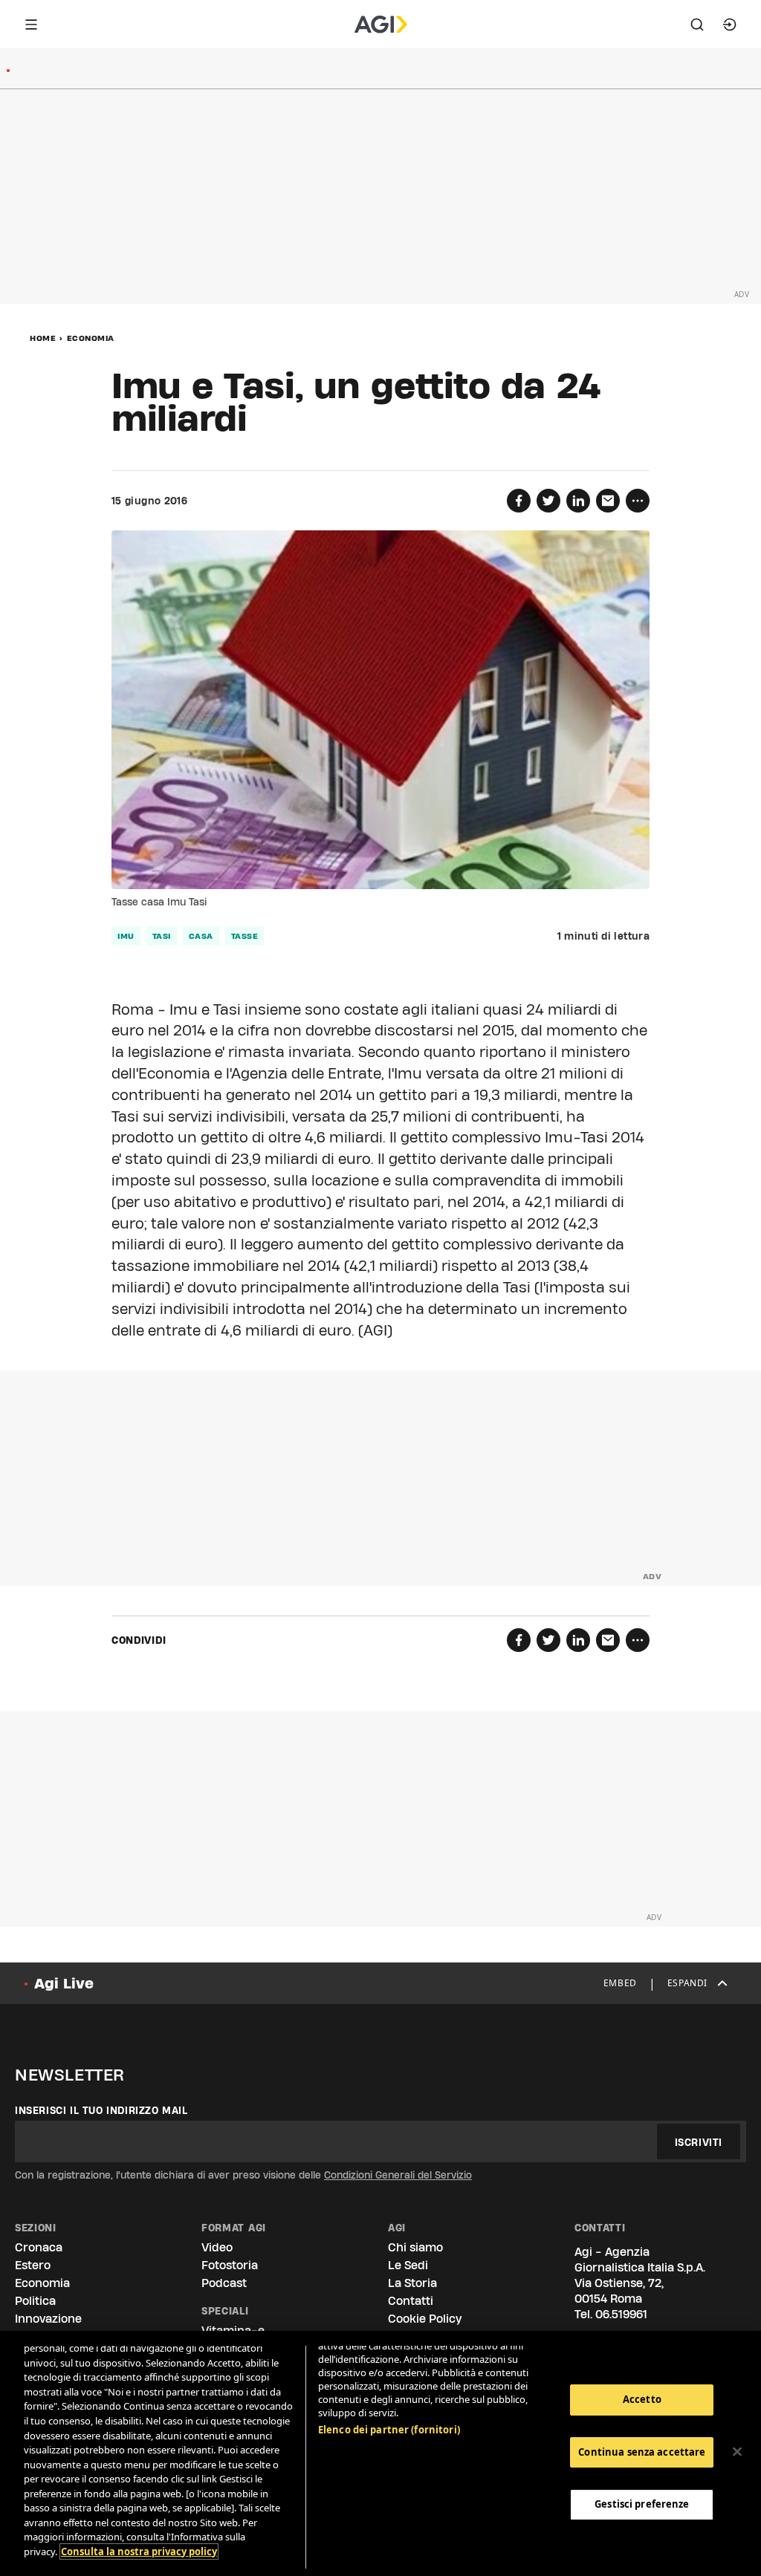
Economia (91, 338)
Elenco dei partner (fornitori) (389, 2430)
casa (201, 936)
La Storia (412, 2283)
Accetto (642, 2399)
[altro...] (638, 501)
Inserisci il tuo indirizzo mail (101, 2110)
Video (217, 2247)
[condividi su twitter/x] (548, 501)
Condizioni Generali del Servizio (398, 2175)
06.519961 (621, 2314)
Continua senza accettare (642, 2452)
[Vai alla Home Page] (381, 25)
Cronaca (39, 2247)
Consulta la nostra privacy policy (139, 2551)
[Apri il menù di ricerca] (697, 25)
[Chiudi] (737, 2452)
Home (43, 338)
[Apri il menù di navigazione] (31, 25)
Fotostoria (230, 2265)
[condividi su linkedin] (578, 501)
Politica (35, 2301)
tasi (162, 936)
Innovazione (48, 2319)
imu (126, 936)
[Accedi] (730, 25)
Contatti (411, 2301)
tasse (245, 936)
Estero (33, 2265)
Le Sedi (408, 2265)
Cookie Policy (425, 2319)
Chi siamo (415, 2247)
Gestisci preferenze (642, 2504)
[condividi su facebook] (519, 501)
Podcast (224, 2283)
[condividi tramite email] (608, 501)
